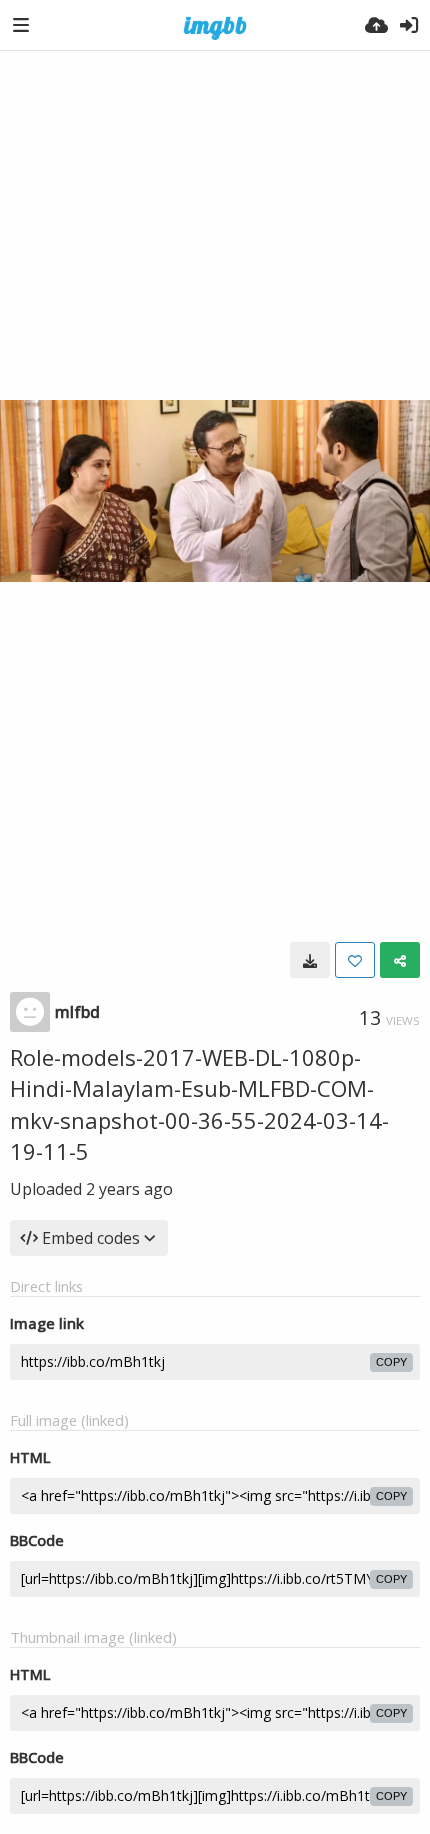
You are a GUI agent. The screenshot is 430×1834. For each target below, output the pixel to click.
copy (391, 1362)
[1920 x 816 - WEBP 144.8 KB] (310, 960)
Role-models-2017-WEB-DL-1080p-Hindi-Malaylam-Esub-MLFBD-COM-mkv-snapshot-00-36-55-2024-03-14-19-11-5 (199, 1104)
